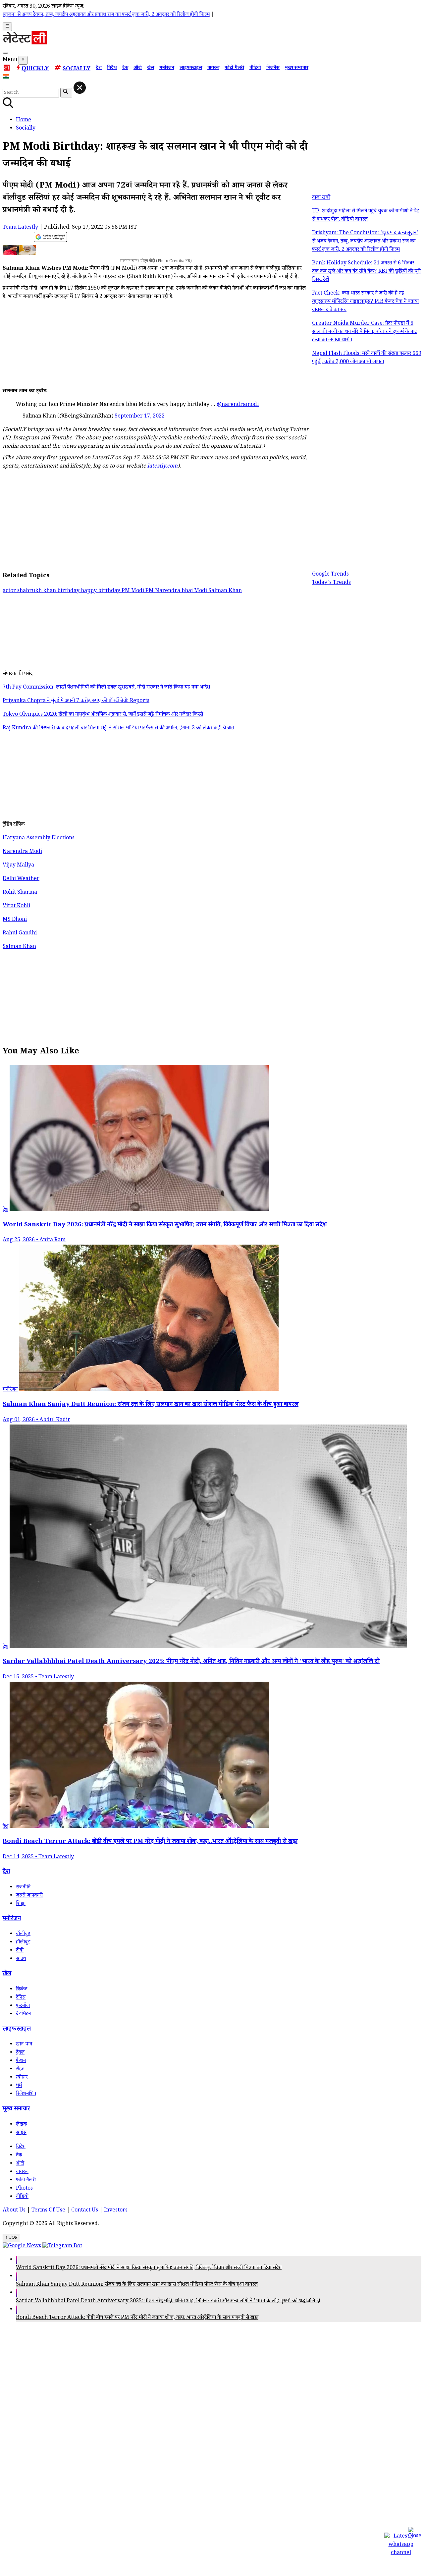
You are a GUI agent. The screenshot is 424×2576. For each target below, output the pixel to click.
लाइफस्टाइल (191, 68)
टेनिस (21, 1998)
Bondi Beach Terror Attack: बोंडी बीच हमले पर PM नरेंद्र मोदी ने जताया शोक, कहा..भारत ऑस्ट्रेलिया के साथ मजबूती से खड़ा (137, 2318)
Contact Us (85, 2211)
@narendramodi (238, 405)
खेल (151, 68)
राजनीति (23, 1888)
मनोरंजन (167, 68)
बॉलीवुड (23, 1934)
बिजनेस (273, 68)
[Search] (5, 53)
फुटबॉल (23, 2006)
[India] (7, 78)
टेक (125, 68)
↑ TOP (11, 2238)
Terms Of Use (48, 2211)
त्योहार (22, 2078)
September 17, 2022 (140, 417)
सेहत (20, 2070)
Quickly (35, 69)
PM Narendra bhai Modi (177, 591)
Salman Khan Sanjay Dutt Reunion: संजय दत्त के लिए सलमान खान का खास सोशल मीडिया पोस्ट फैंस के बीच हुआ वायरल (137, 2285)
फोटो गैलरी (234, 68)
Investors (116, 2211)
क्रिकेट (22, 1990)
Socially (77, 69)
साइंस (21, 2133)
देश (99, 68)
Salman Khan (225, 591)
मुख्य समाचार (297, 68)
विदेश (112, 68)
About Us (14, 2211)
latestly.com (162, 467)
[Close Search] (80, 88)
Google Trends (330, 575)
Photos (24, 2189)
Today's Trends (331, 583)
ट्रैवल (20, 2053)
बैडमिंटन (23, 2015)
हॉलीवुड (23, 1943)
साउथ (21, 1959)
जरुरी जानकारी (29, 1896)
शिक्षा (21, 1904)
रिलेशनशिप (26, 2094)
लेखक (22, 2125)
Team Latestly (20, 228)
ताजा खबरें (321, 198)
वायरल (213, 68)
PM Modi (133, 591)
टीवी (20, 1951)
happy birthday (101, 591)
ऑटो (138, 68)
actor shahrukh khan (30, 591)
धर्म (19, 2086)
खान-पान (24, 2045)
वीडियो (255, 68)
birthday (69, 591)
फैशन (21, 2061)
